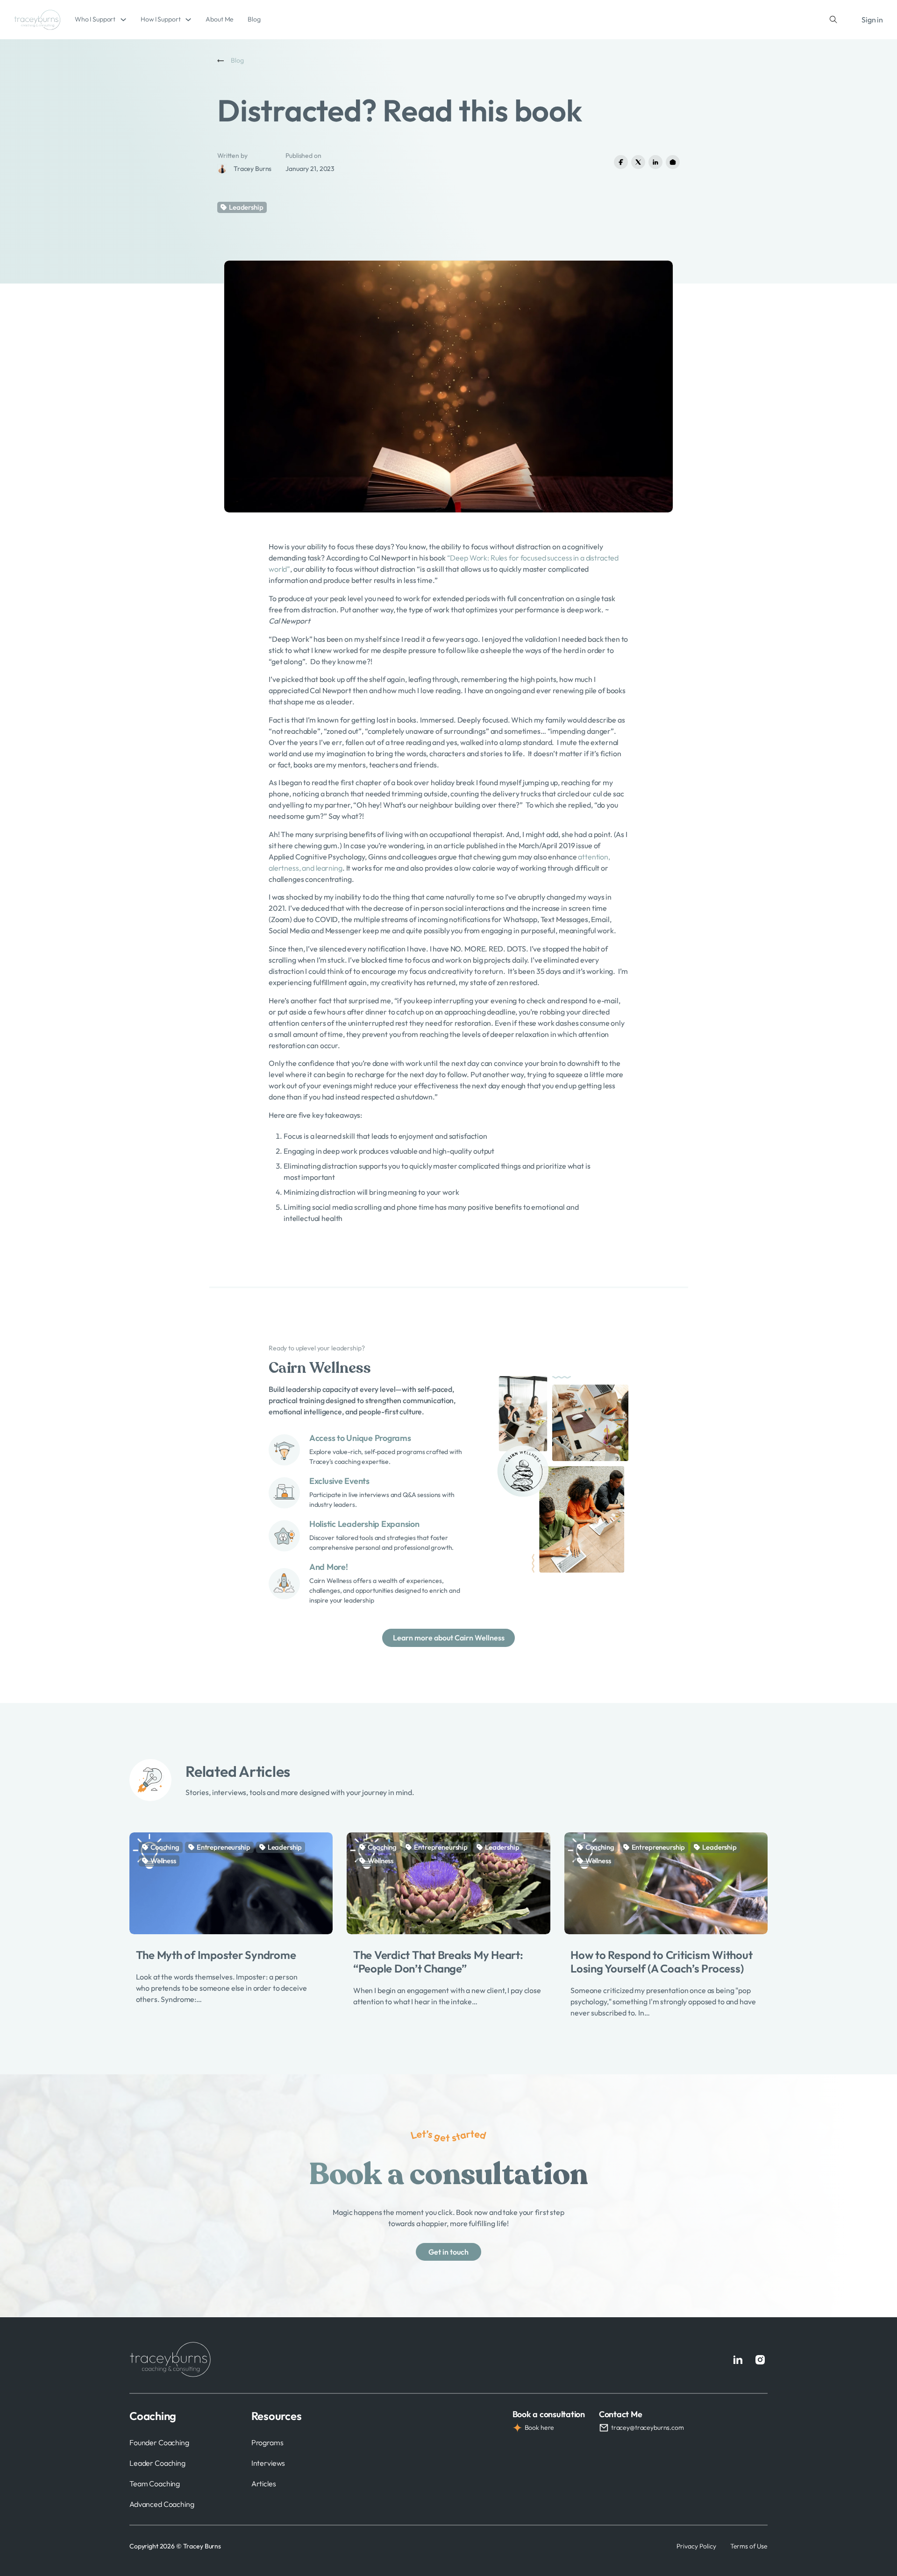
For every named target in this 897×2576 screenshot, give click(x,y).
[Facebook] (621, 162)
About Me (220, 19)
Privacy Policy (696, 2546)
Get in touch (448, 2252)
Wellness (163, 1861)
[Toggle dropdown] (123, 20)
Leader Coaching (157, 2463)
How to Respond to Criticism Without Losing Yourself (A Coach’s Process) (661, 1962)
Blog (254, 19)
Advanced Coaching (162, 2504)
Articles (264, 2484)
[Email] (673, 162)
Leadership (246, 207)
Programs (267, 2442)
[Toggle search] (833, 20)
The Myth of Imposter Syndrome (216, 1955)
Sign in (872, 20)
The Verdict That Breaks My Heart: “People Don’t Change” (438, 1962)
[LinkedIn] (655, 162)
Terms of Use (749, 2546)
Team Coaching (155, 2484)
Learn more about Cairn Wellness (449, 1638)
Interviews (268, 2463)
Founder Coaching (159, 2442)
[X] (638, 162)
